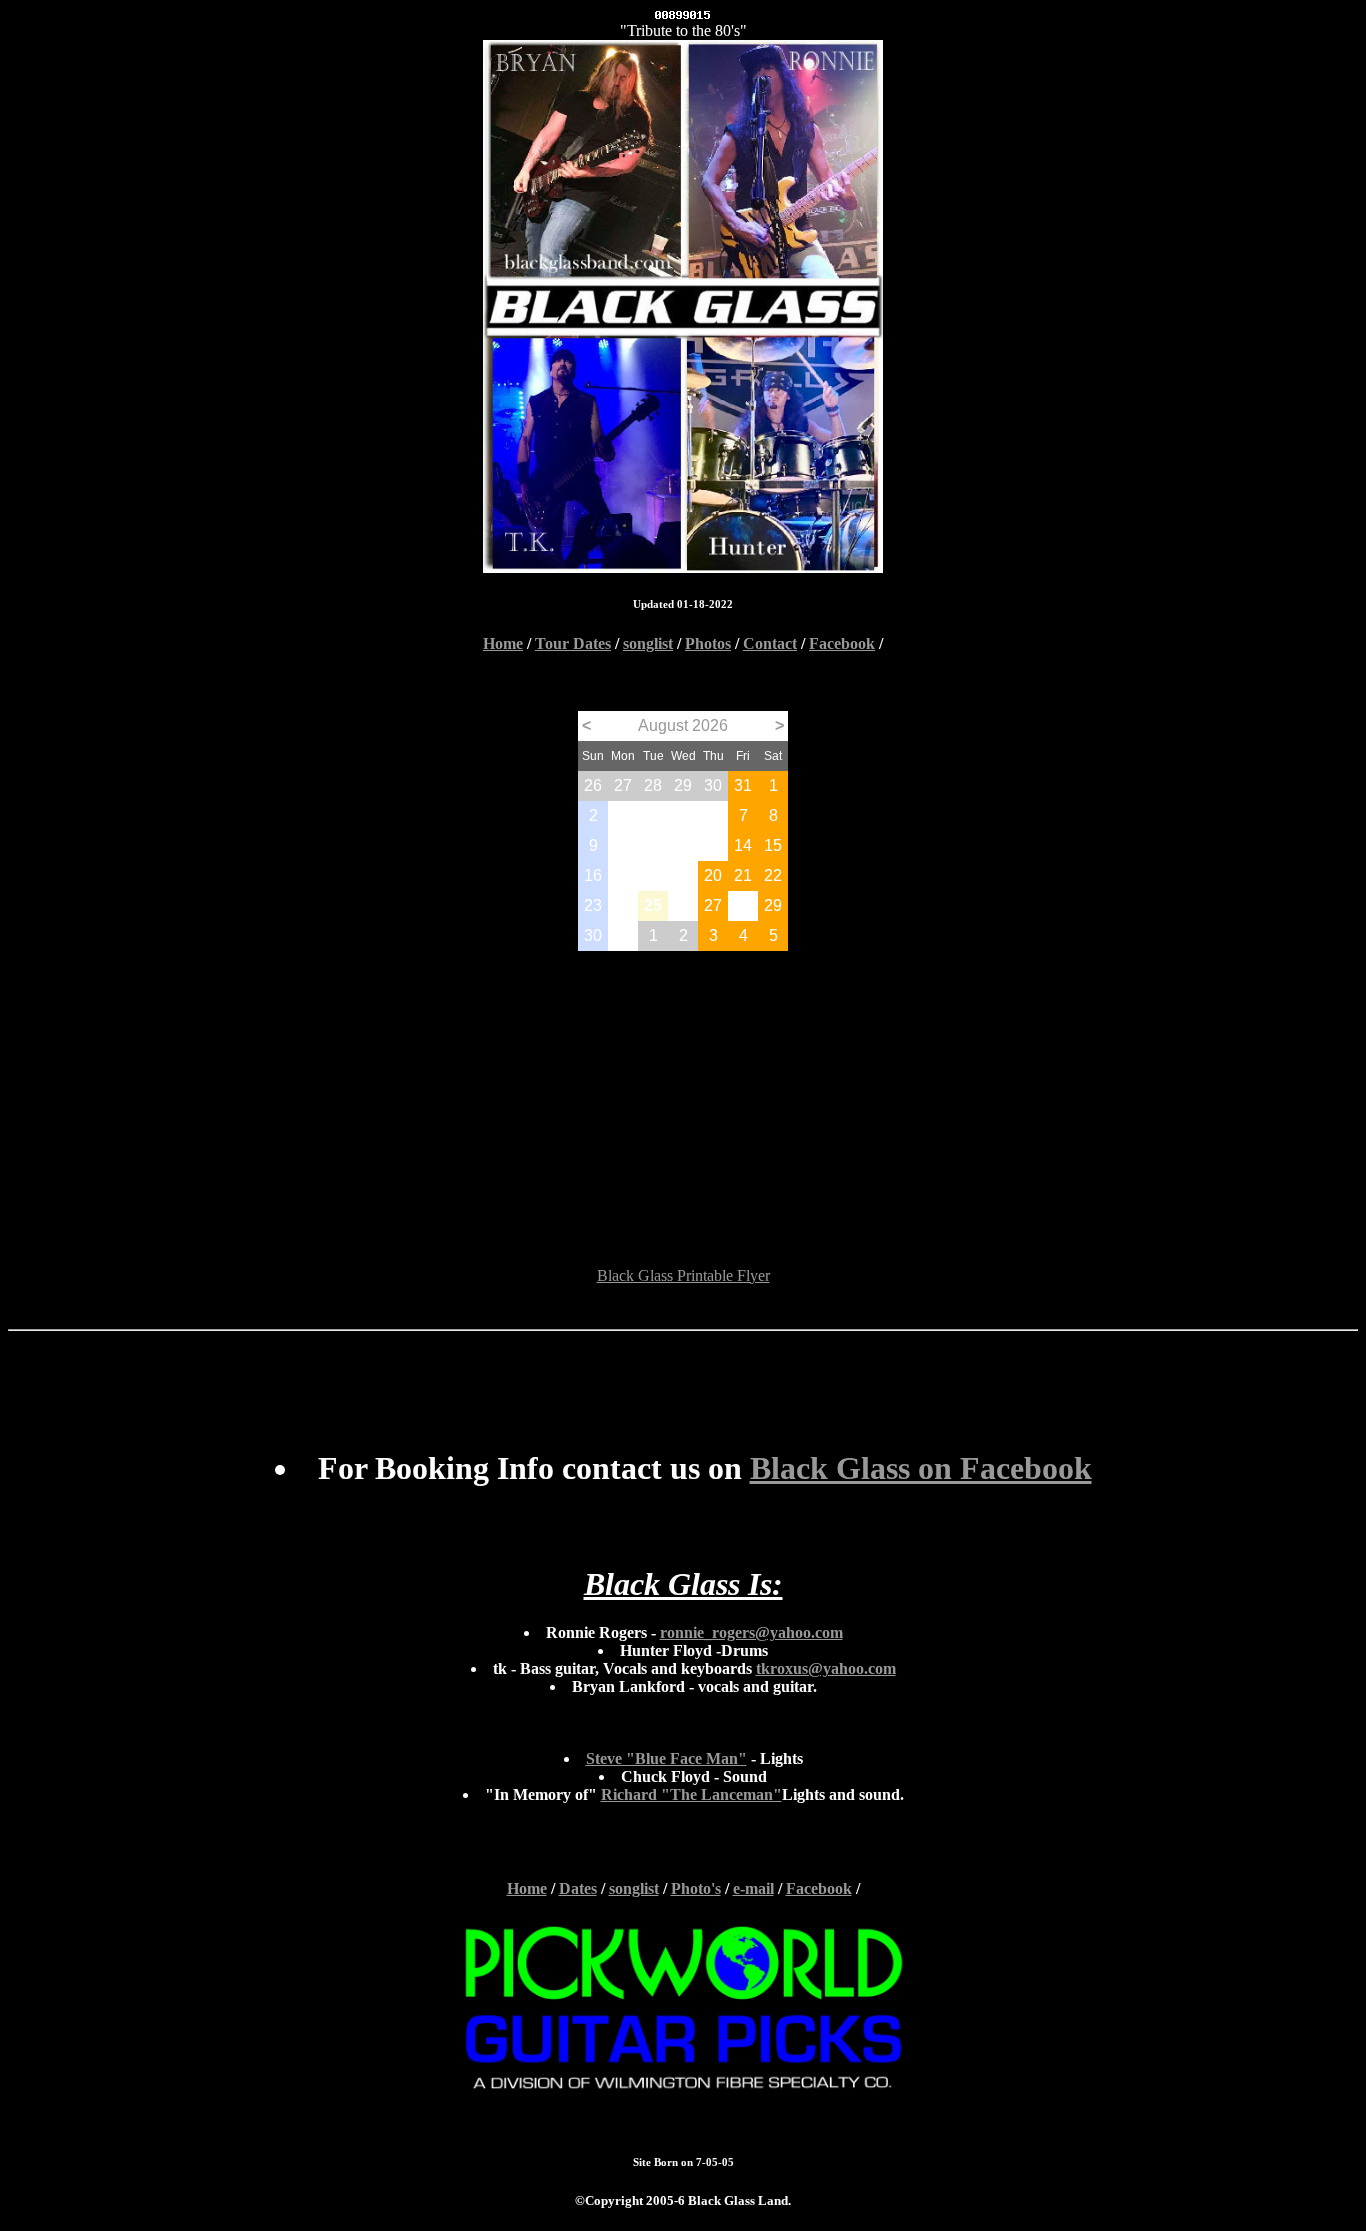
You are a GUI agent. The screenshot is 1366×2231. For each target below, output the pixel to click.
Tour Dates (573, 643)
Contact (770, 643)
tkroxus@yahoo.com (826, 1668)
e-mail (753, 1888)
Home (503, 643)
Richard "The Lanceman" (691, 1794)
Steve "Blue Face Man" (666, 1758)
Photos (708, 643)
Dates (578, 1888)
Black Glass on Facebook (921, 1468)
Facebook (842, 643)
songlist (648, 643)
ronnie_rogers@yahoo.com (751, 1632)
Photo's (696, 1888)
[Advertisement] (683, 1091)
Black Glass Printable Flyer (683, 1275)
